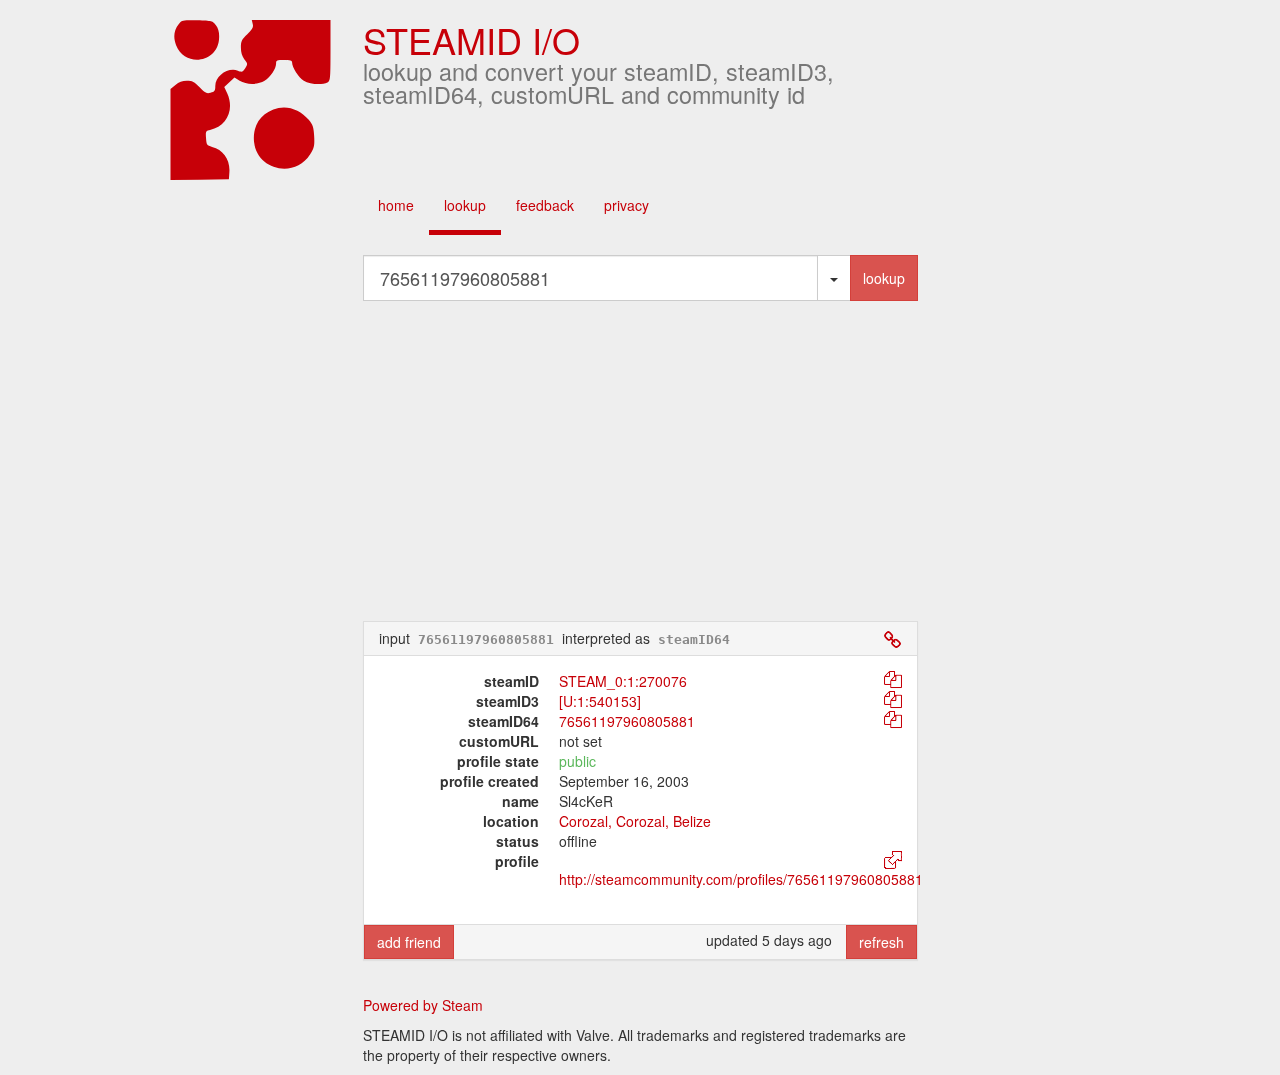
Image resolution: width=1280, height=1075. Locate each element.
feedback (545, 205)
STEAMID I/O (471, 39)
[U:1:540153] (600, 701)
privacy (626, 205)
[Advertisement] (670, 461)
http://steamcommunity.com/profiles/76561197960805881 (741, 879)
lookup (465, 205)
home (396, 205)
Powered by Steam (423, 1005)
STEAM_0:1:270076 (623, 681)
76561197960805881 (627, 721)
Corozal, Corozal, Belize (635, 821)
